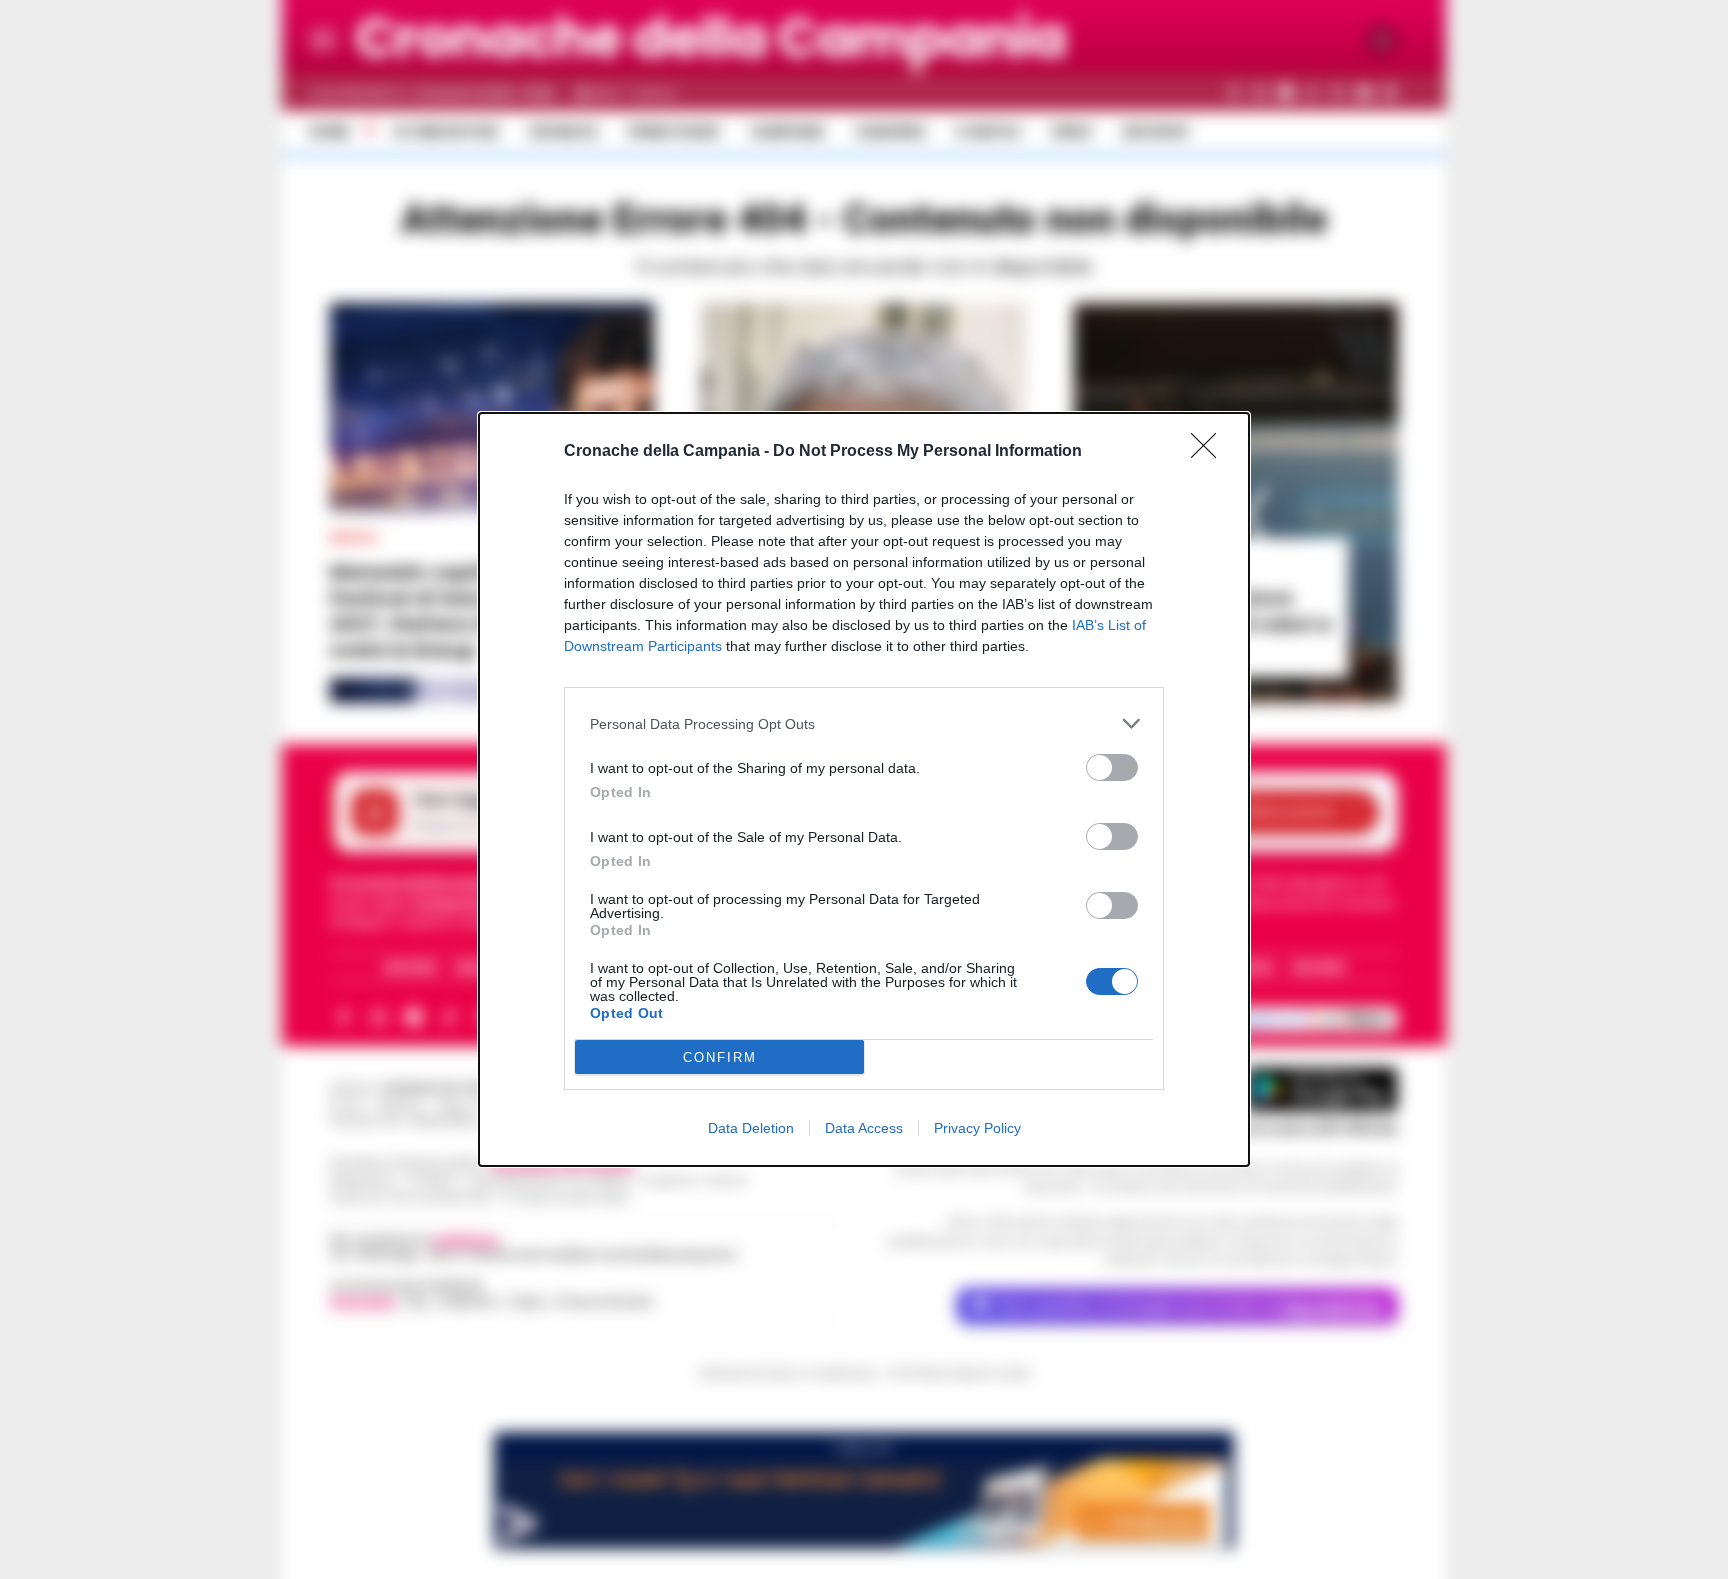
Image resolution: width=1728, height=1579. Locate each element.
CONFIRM (720, 1057)
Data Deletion (751, 1128)
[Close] (1210, 452)
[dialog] (864, 789)
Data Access (864, 1128)
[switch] (1112, 767)
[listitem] (864, 723)
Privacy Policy (977, 1128)
